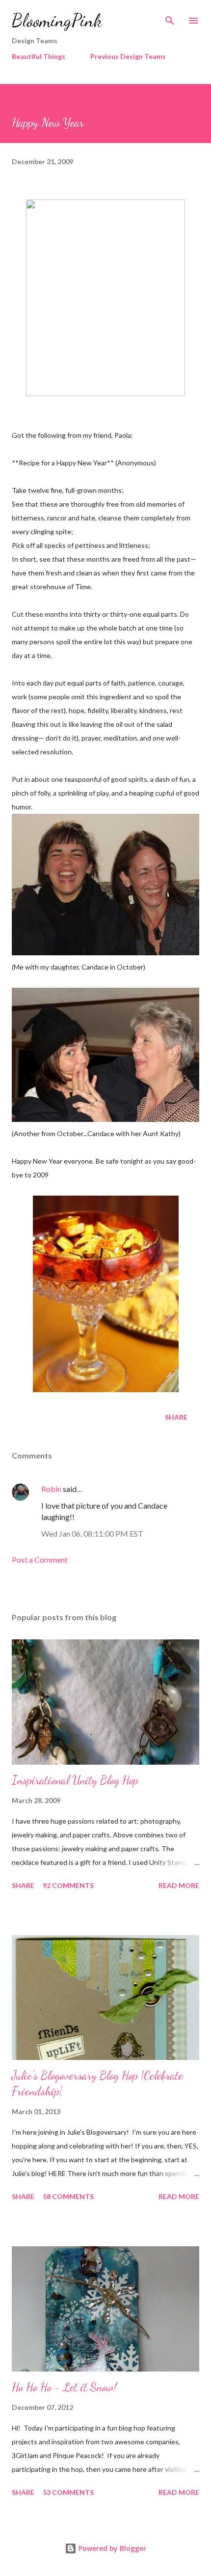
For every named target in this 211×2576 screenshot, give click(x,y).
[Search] (170, 18)
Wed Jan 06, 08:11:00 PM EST (92, 1533)
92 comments (68, 1885)
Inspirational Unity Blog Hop (75, 1780)
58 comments (68, 2196)
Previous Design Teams (128, 56)
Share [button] (176, 1417)
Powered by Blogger (111, 2548)
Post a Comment (40, 1560)
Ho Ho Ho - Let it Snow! (64, 2387)
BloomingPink (57, 20)
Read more (179, 1885)
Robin (51, 1489)
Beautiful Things (39, 56)
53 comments (68, 2492)
